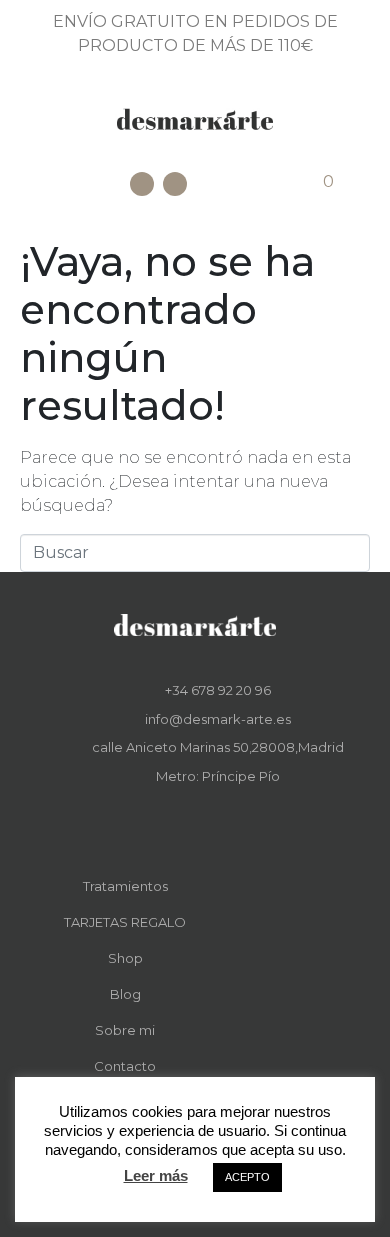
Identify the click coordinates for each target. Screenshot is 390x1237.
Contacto (125, 1066)
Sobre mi (125, 1030)
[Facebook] (142, 184)
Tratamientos (125, 886)
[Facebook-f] (181, 824)
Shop (125, 958)
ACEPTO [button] (247, 1177)
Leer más (156, 1175)
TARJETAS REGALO (125, 922)
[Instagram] (175, 184)
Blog (125, 994)
